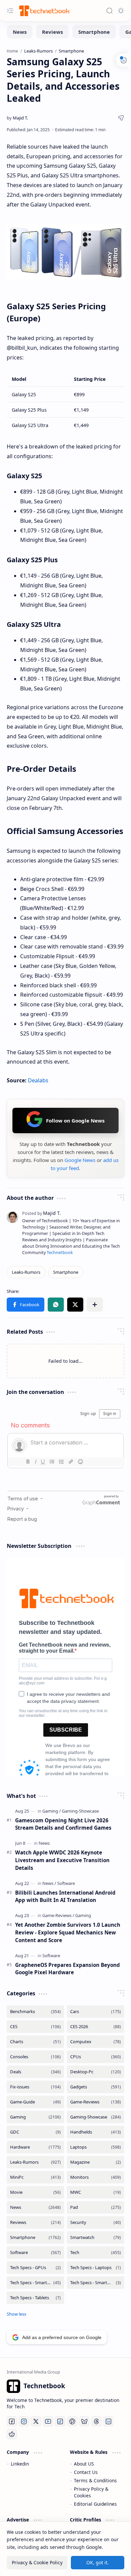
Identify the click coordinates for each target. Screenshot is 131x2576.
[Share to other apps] (95, 1305)
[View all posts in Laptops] (96, 2147)
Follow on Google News (75, 1120)
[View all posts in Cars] (96, 2012)
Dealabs (38, 1080)
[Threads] (96, 2421)
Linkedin (20, 2464)
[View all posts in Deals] (35, 2072)
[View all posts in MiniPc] (35, 2177)
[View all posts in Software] (35, 2253)
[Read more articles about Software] (66, 1883)
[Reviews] (52, 32)
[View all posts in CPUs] (96, 2057)
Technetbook (60, 1253)
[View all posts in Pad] (96, 2207)
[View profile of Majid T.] (41, 1213)
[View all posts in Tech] (96, 2253)
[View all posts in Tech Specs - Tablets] (35, 2298)
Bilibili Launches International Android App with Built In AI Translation (65, 1896)
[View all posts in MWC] (96, 2192)
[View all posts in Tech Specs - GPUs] (35, 2268)
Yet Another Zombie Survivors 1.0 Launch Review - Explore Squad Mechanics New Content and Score (68, 1932)
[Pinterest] (72, 2421)
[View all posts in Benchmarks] (35, 2012)
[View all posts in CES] (35, 2027)
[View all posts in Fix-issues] (35, 2087)
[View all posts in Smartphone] (35, 2237)
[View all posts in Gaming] (35, 2117)
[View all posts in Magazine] (96, 2162)
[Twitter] (36, 2421)
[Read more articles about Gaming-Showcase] (80, 1811)
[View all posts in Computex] (96, 2042)
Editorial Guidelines (95, 2504)
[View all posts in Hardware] (35, 2147)
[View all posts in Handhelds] (96, 2132)
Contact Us (86, 2472)
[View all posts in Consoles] (35, 2057)
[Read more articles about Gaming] (52, 1811)
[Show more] (16, 2314)
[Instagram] (24, 2421)
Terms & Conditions (95, 2480)
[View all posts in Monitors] (96, 2177)
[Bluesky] (84, 2421)
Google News (80, 1160)
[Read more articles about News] (44, 1843)
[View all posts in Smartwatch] (96, 2237)
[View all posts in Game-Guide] (35, 2102)
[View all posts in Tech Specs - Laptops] (96, 2268)
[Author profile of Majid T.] (17, 118)
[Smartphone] (94, 32)
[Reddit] (12, 2434)
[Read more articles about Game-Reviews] (58, 1915)
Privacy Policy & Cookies (91, 2492)
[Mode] (121, 11)
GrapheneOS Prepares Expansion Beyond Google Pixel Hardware (68, 1969)
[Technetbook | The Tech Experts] (44, 11)
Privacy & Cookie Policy (37, 2562)
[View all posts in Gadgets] (96, 2087)
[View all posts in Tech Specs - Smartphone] (35, 2283)
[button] (26, 1305)
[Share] (121, 118)
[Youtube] (48, 2421)
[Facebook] (12, 2421)
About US (84, 2464)
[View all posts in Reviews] (35, 2222)
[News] (20, 32)
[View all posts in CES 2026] (96, 2027)
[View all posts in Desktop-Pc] (96, 2072)
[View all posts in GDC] (35, 2132)
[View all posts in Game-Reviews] (96, 2102)
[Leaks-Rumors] (26, 1272)
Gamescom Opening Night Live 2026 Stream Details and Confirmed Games (63, 1824)
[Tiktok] (60, 2421)
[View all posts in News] (35, 2207)
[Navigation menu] (10, 11)
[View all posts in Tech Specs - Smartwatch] (96, 2283)
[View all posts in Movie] (35, 2192)
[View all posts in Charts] (35, 2042)
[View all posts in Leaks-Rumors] (35, 2162)
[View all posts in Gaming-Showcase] (96, 2117)
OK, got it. (98, 2562)
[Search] (110, 11)
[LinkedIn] (108, 2421)
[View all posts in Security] (96, 2222)
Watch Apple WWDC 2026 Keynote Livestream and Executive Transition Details (62, 1860)
